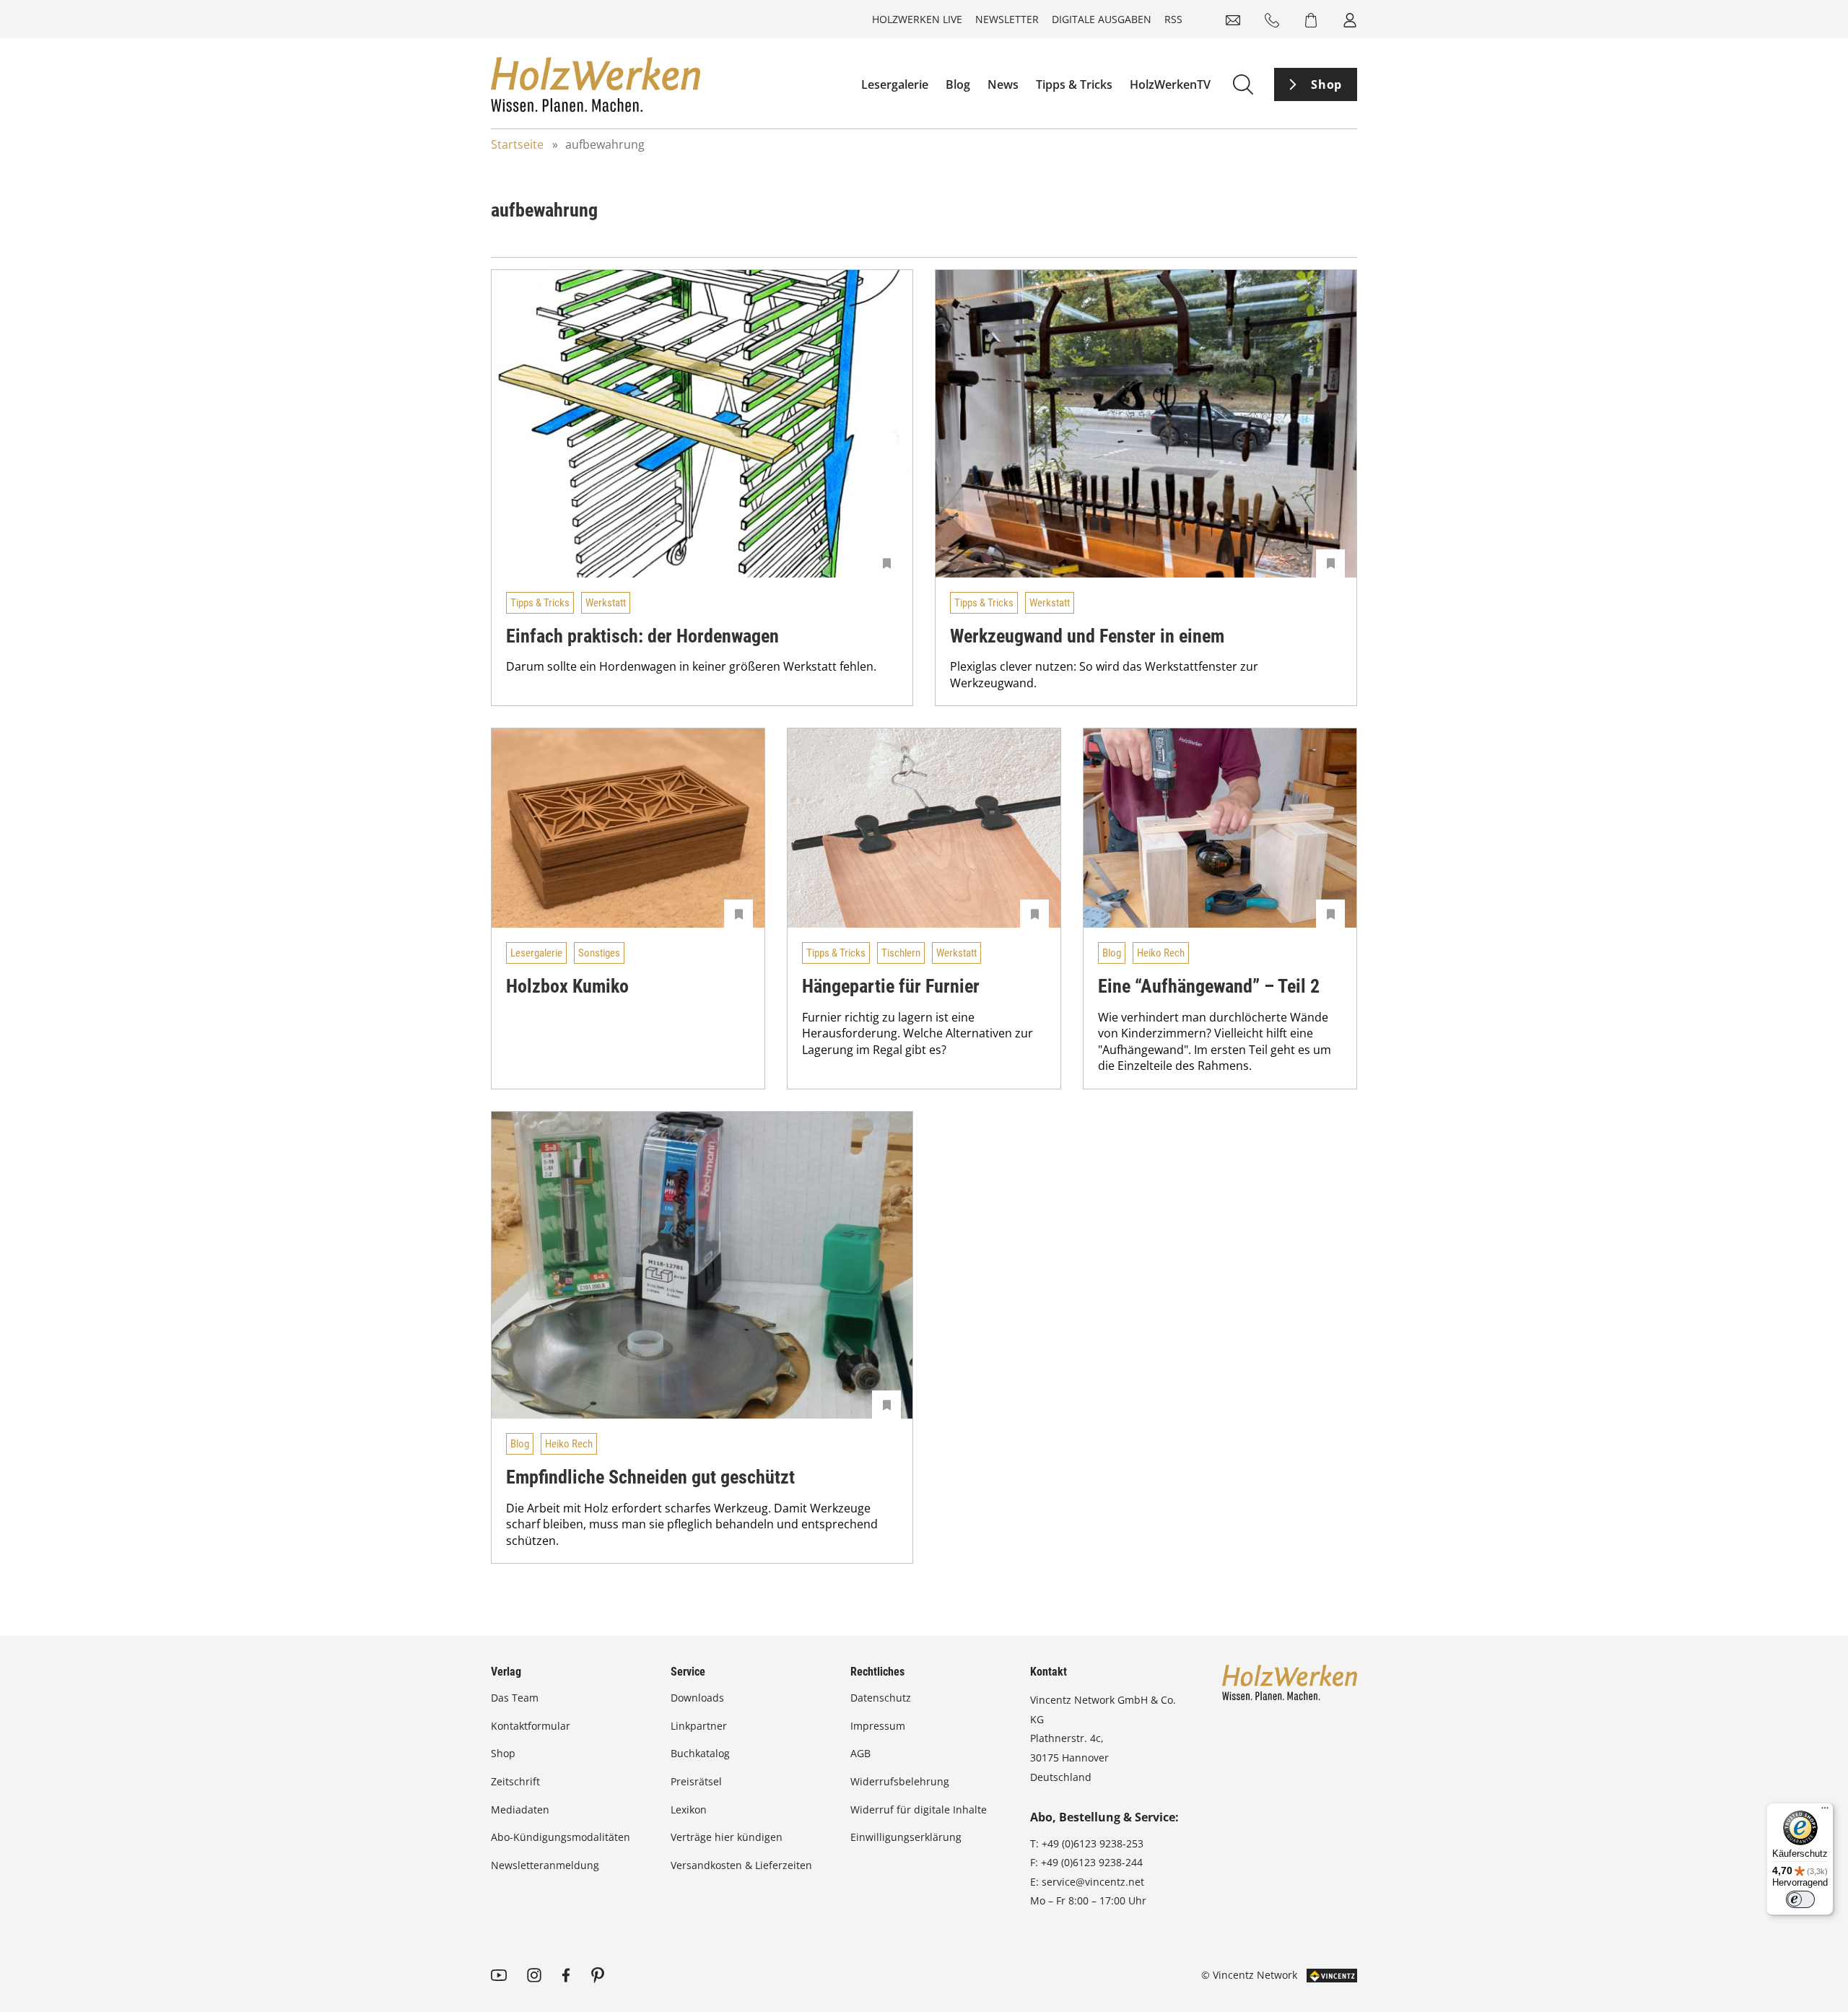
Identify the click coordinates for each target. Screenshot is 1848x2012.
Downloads (697, 1698)
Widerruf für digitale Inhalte (919, 1810)
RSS (1173, 19)
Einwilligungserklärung (906, 1837)
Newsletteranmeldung (545, 1865)
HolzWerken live (917, 19)
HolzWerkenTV (1170, 84)
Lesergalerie (895, 84)
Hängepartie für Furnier (891, 986)
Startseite (517, 144)
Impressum (878, 1726)
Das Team (515, 1698)
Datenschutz (881, 1698)
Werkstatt (606, 603)
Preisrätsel (696, 1781)
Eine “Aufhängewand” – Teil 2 (1209, 986)
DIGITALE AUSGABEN (1102, 19)
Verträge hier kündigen (727, 1837)
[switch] (1800, 1899)
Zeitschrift (515, 1781)
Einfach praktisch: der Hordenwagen (642, 636)
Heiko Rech (1161, 953)
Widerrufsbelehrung (900, 1781)
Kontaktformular (531, 1726)
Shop (1326, 84)
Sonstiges (599, 953)
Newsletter (1007, 19)
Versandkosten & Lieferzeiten (741, 1865)
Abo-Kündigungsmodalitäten (561, 1837)
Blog (958, 84)
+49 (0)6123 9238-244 (1092, 1862)
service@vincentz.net (1093, 1882)
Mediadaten (520, 1810)
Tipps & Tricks (1074, 84)
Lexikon (689, 1810)
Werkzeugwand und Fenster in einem (1087, 636)
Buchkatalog (700, 1753)
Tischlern (901, 953)
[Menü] (1825, 1811)
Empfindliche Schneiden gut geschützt (650, 1477)
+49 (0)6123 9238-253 (1093, 1843)
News (1003, 84)
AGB (860, 1753)
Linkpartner (699, 1726)
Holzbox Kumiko (567, 986)
